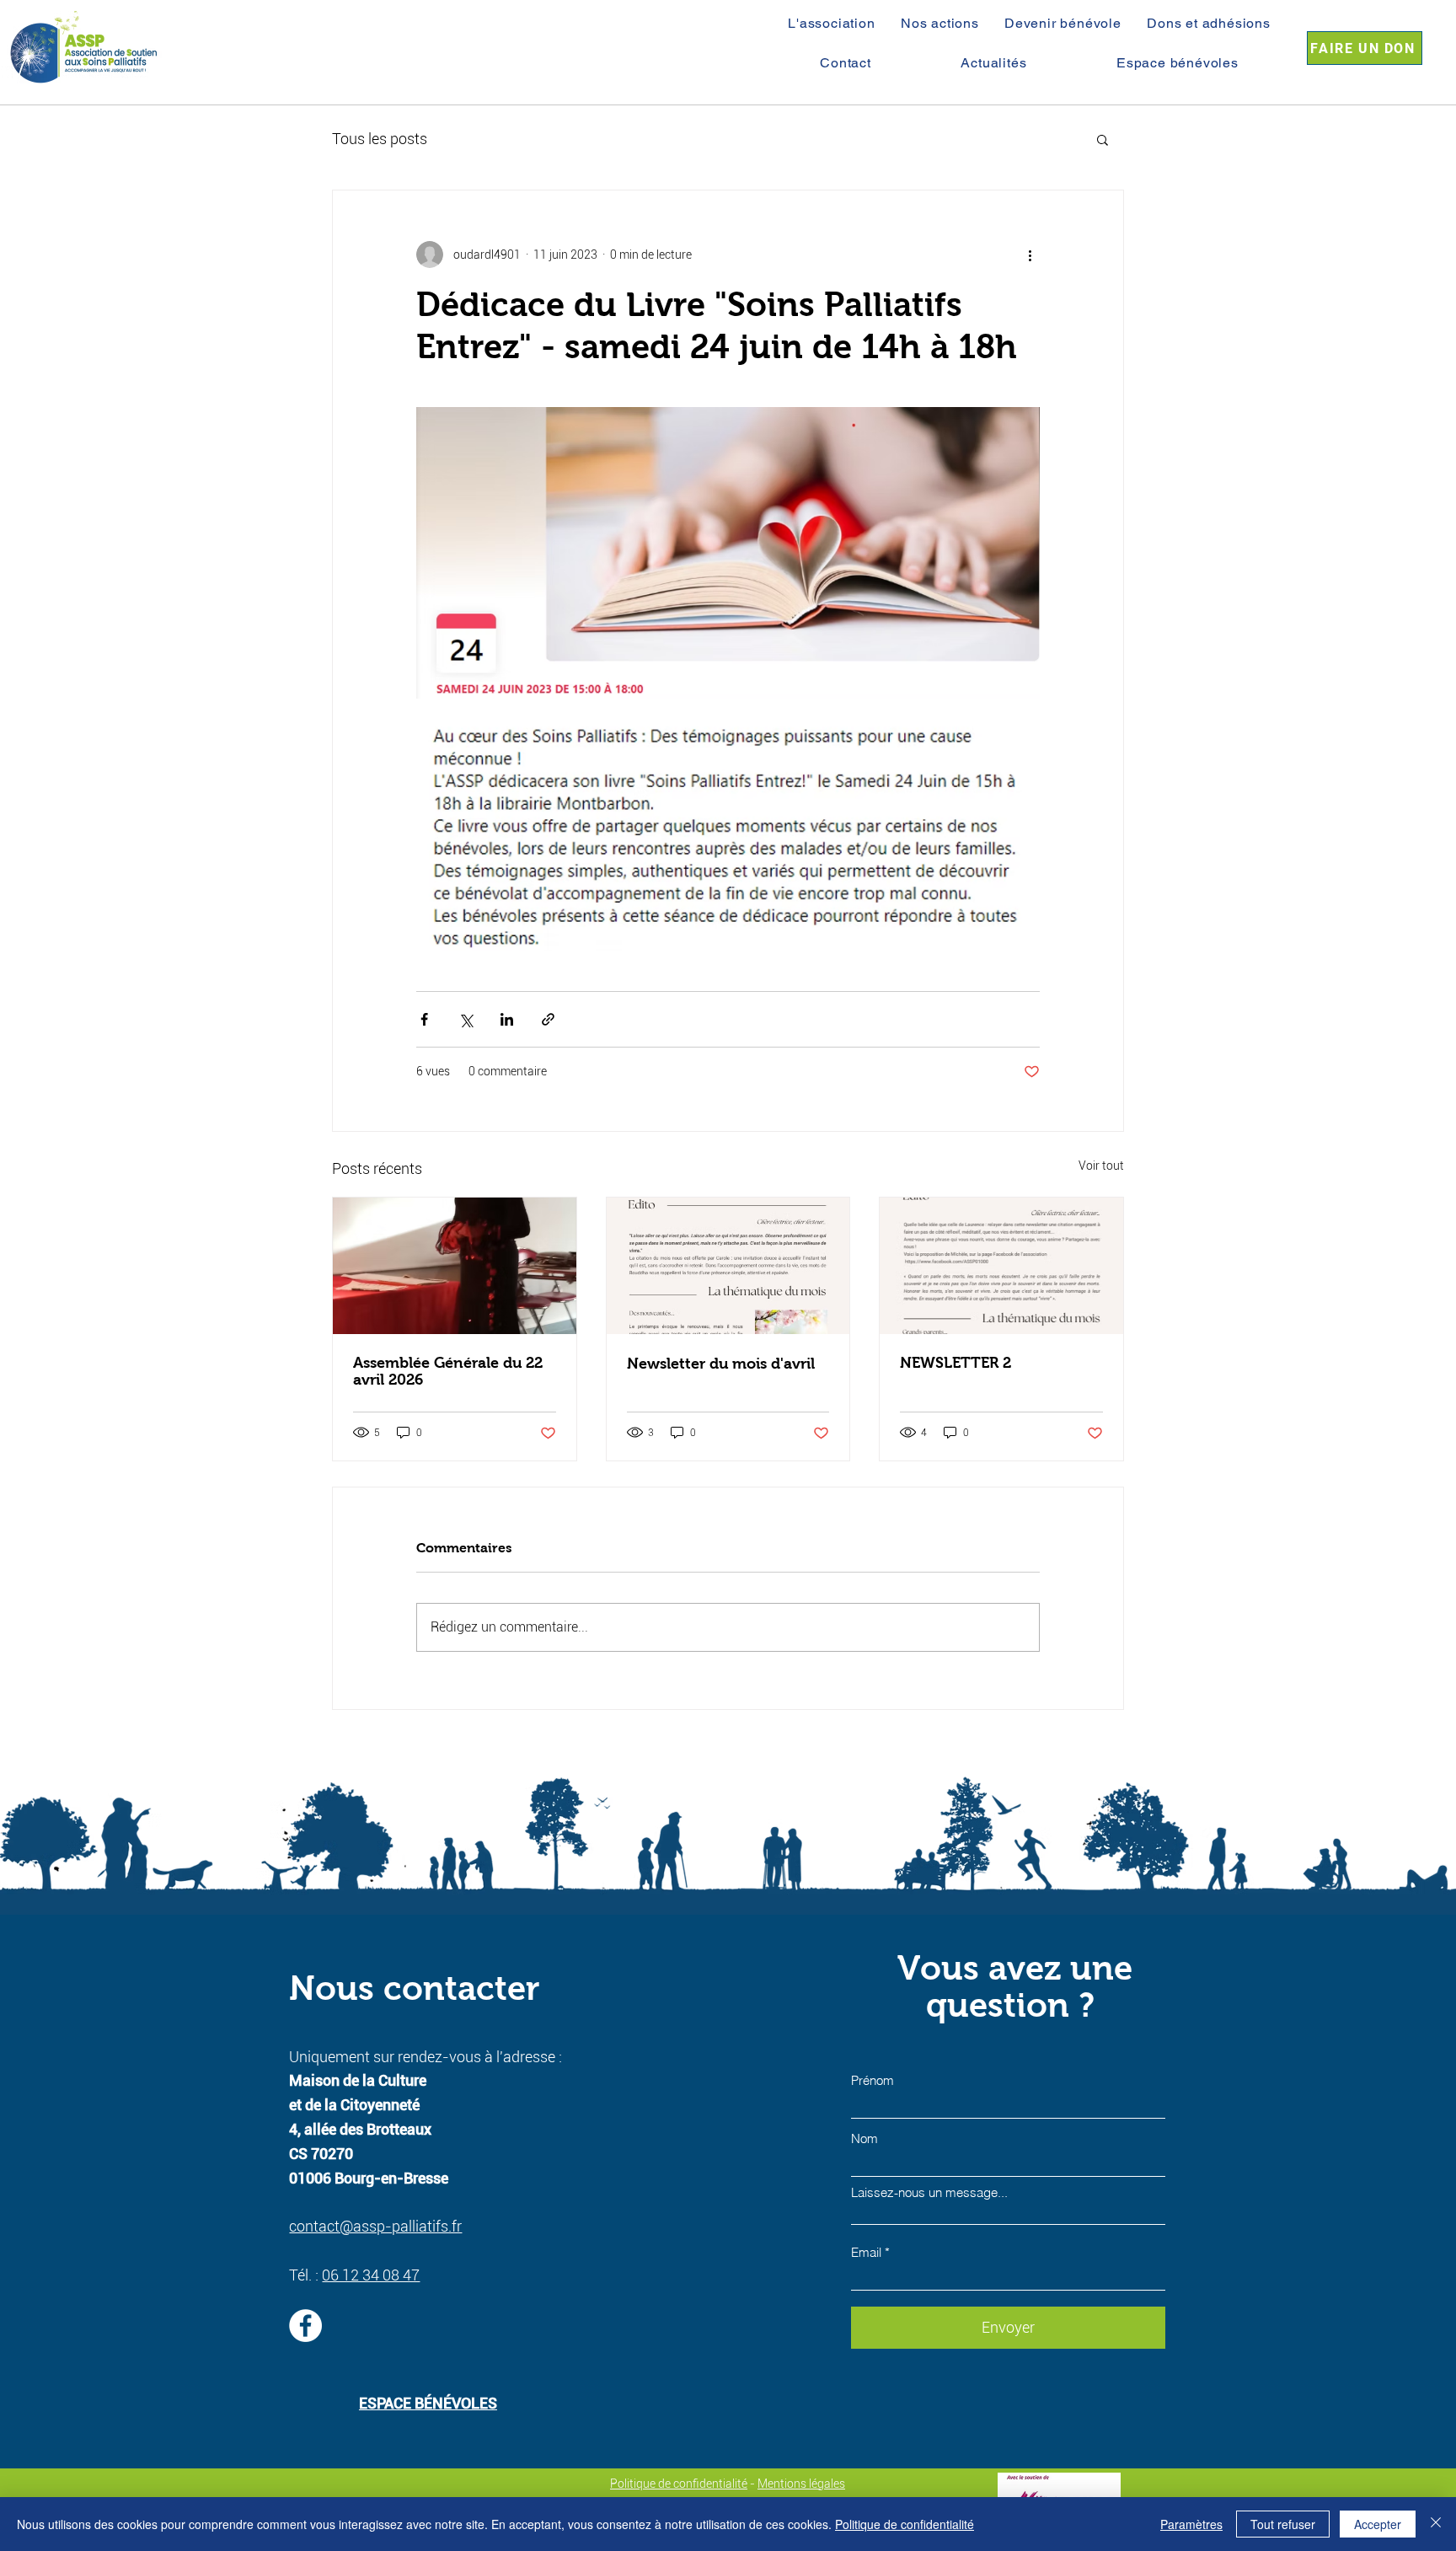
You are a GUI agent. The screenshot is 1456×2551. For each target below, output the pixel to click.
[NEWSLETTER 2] (1001, 1266)
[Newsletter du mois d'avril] (728, 1266)
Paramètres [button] (1191, 2524)
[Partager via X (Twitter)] (466, 1019)
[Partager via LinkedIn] (507, 1019)
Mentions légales (801, 2484)
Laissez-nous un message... (929, 2192)
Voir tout (1101, 1166)
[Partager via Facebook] (424, 1019)
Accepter (1378, 2524)
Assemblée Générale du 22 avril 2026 (448, 1371)
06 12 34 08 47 (371, 2275)
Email (866, 2252)
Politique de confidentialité (679, 2484)
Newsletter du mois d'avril (721, 1364)
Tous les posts (380, 139)
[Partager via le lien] (548, 1019)
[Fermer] (1436, 2524)
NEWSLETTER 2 (955, 1363)
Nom (864, 2138)
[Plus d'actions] (1030, 255)
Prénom (873, 2080)
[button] (1103, 139)
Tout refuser (1283, 2524)
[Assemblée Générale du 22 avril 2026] (455, 1266)
